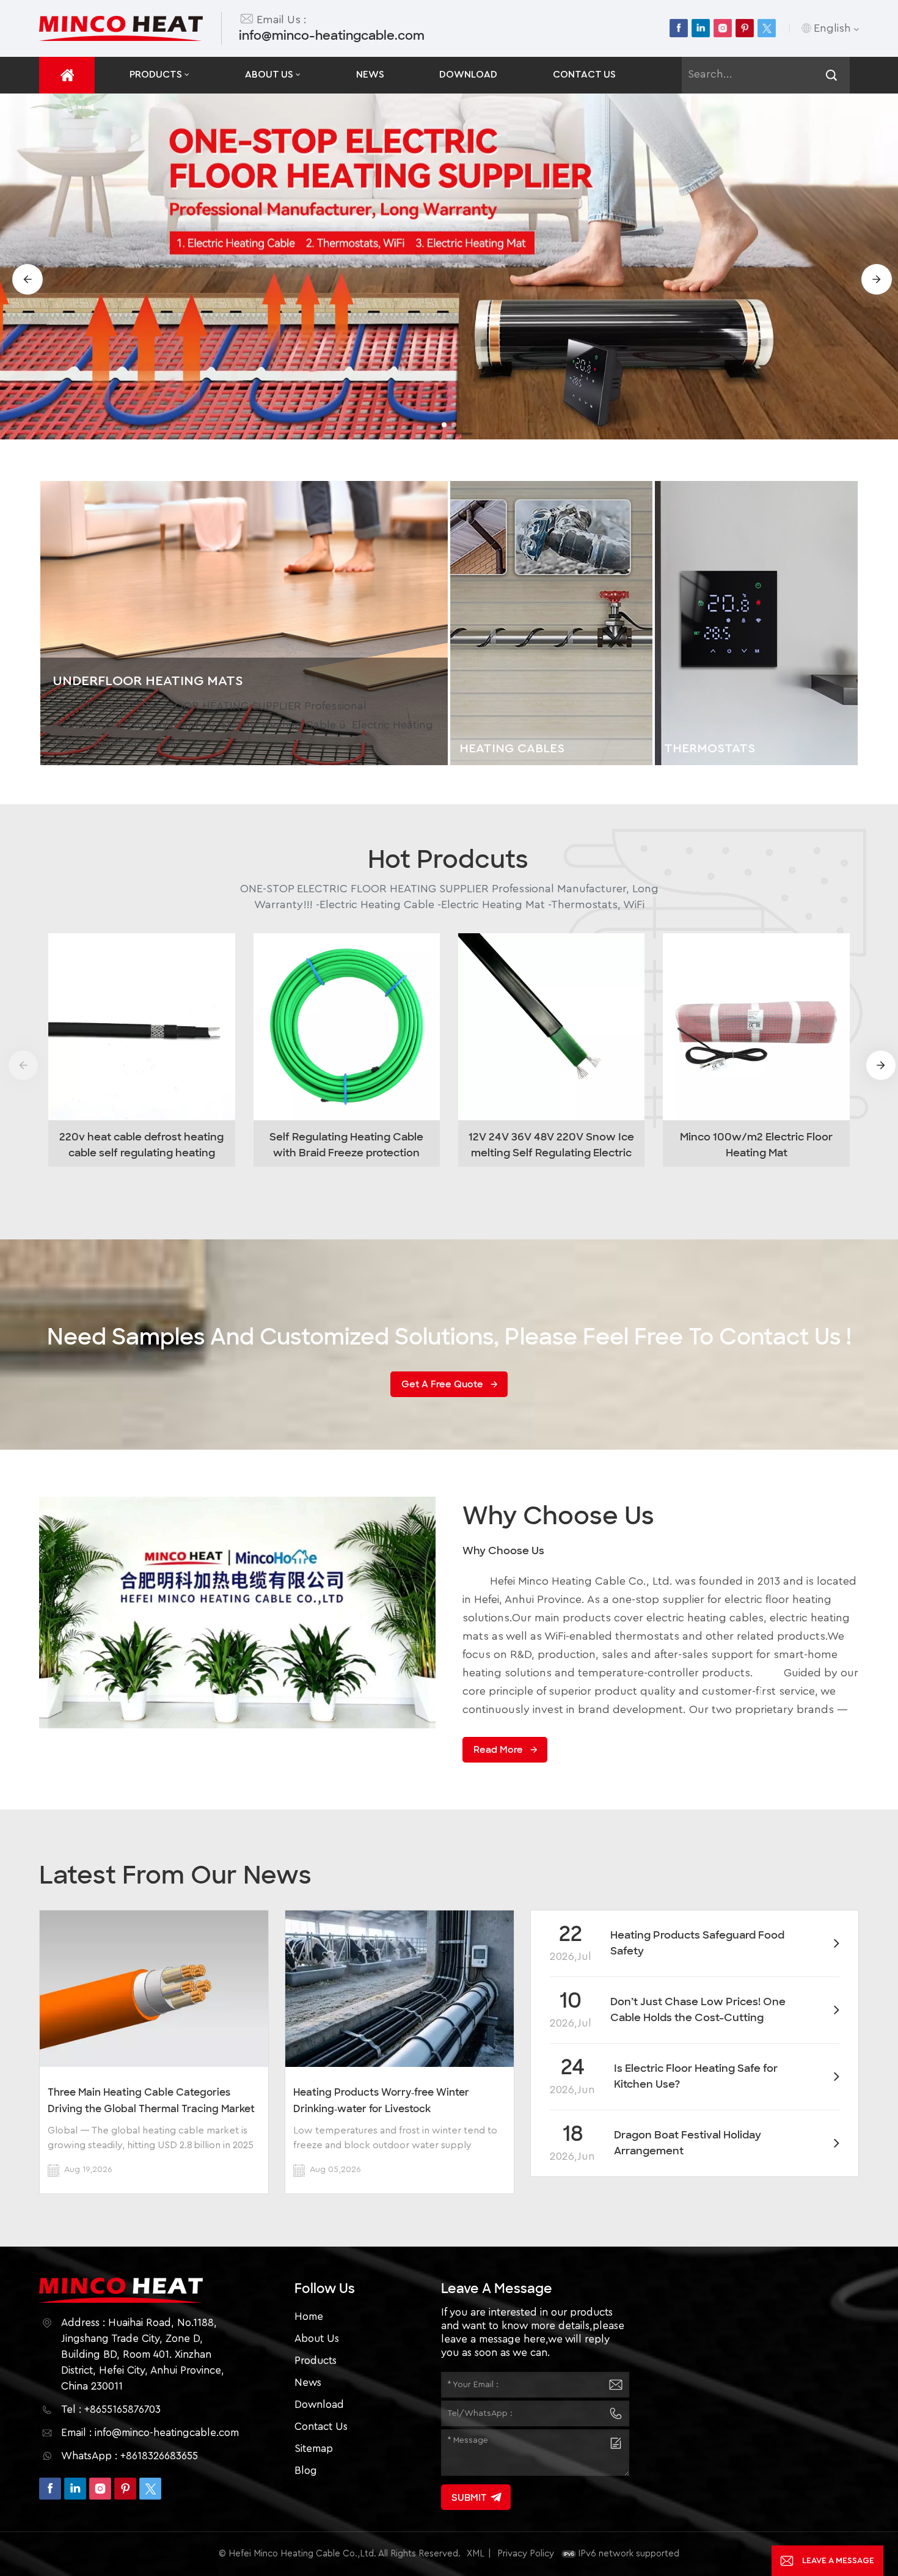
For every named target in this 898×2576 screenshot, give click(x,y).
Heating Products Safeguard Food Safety (697, 1943)
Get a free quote (442, 1384)
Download (468, 75)
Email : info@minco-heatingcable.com (150, 2433)
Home (309, 2317)
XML (476, 2554)
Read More (498, 1750)
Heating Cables (512, 748)
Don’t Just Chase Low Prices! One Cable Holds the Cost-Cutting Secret (698, 2010)
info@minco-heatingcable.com (332, 35)
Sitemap (314, 2449)
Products (156, 75)
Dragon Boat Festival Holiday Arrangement (688, 2143)
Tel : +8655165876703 (111, 2409)
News (370, 75)
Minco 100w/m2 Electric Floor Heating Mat (756, 1145)
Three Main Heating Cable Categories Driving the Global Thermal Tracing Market (151, 2101)
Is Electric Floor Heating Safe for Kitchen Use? (696, 2076)
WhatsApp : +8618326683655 (130, 2456)
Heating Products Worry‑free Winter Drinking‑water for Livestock (381, 2101)
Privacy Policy (526, 2554)
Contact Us (584, 75)
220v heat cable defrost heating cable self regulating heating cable (141, 1145)
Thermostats (710, 748)
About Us (269, 75)
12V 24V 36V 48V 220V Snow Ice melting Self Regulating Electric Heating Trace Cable (551, 1145)
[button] (444, 425)
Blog (306, 2471)
